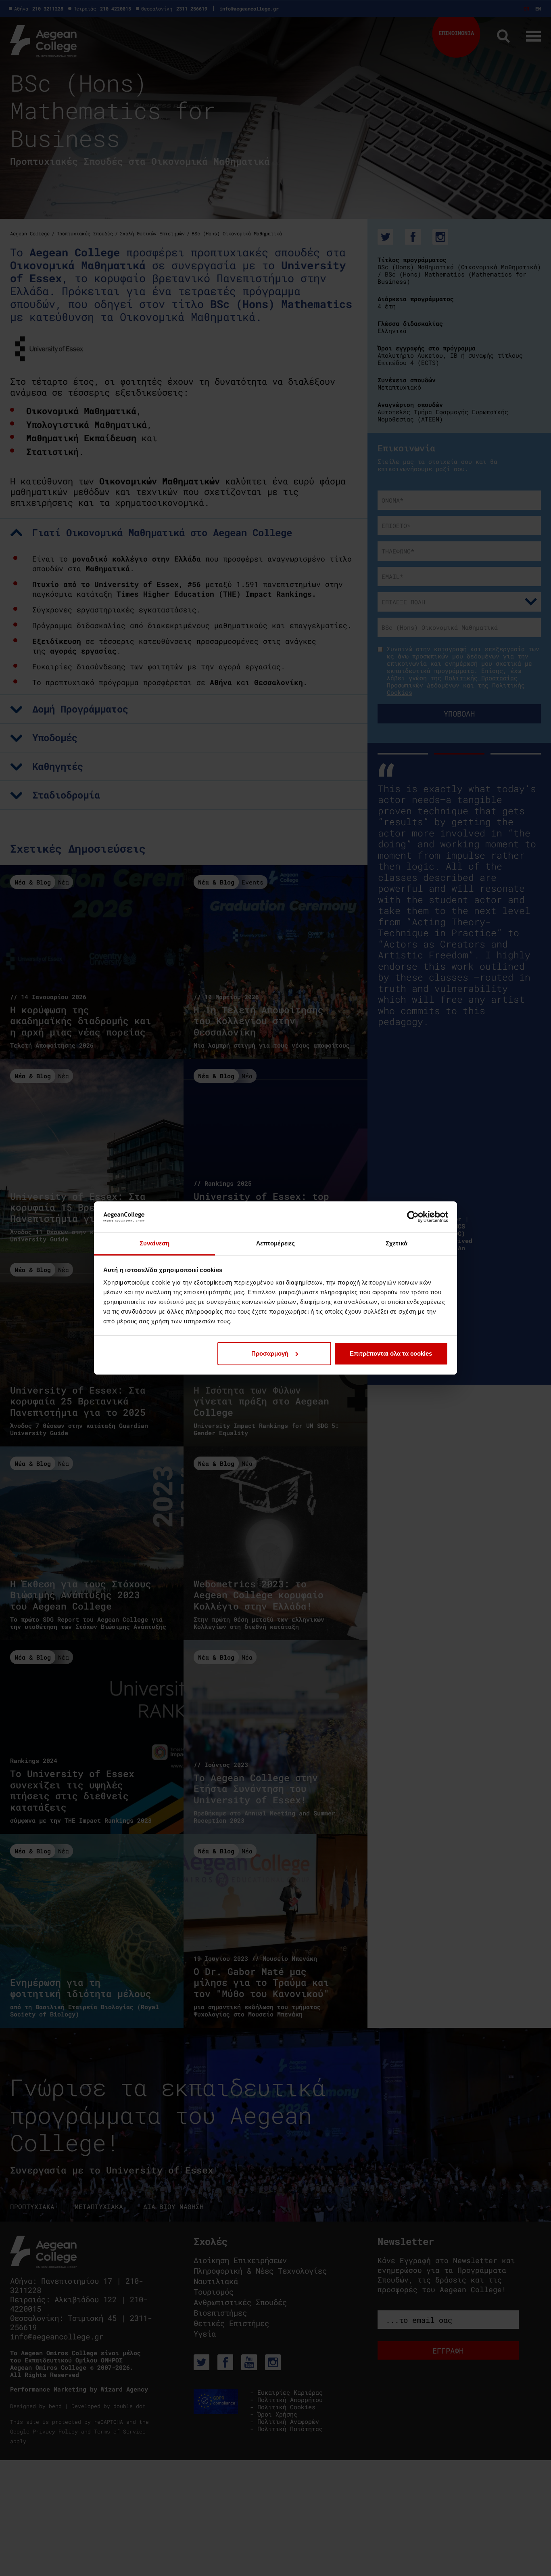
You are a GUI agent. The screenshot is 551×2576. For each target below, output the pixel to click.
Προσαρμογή (270, 1353)
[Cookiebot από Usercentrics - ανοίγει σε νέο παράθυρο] (413, 1217)
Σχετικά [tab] (397, 1243)
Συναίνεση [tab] (154, 1243)
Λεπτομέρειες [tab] (275, 1243)
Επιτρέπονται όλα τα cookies (391, 1353)
